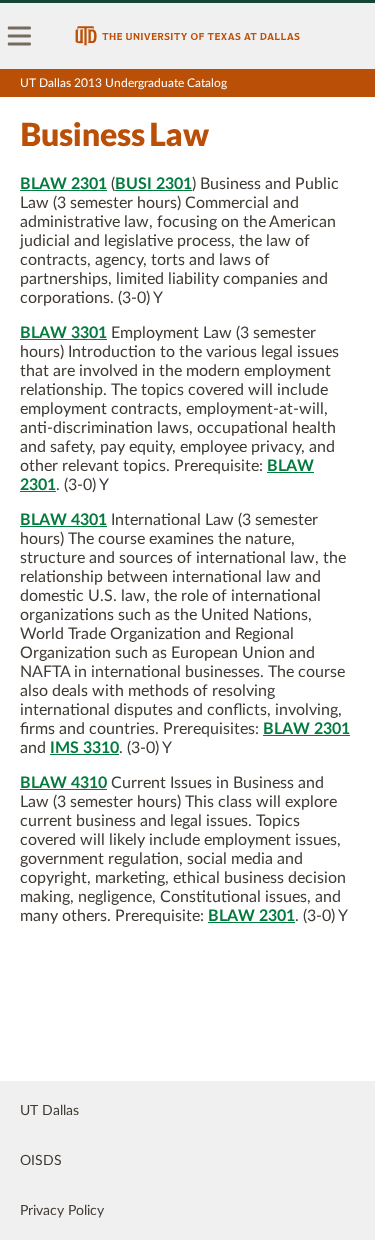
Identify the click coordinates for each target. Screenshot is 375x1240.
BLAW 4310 (63, 783)
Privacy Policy (62, 1211)
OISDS (41, 1161)
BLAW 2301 (63, 184)
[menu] (20, 36)
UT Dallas (49, 1111)
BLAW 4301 (63, 520)
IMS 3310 (84, 748)
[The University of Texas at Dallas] (187, 36)
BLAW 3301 (63, 333)
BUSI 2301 (153, 184)
